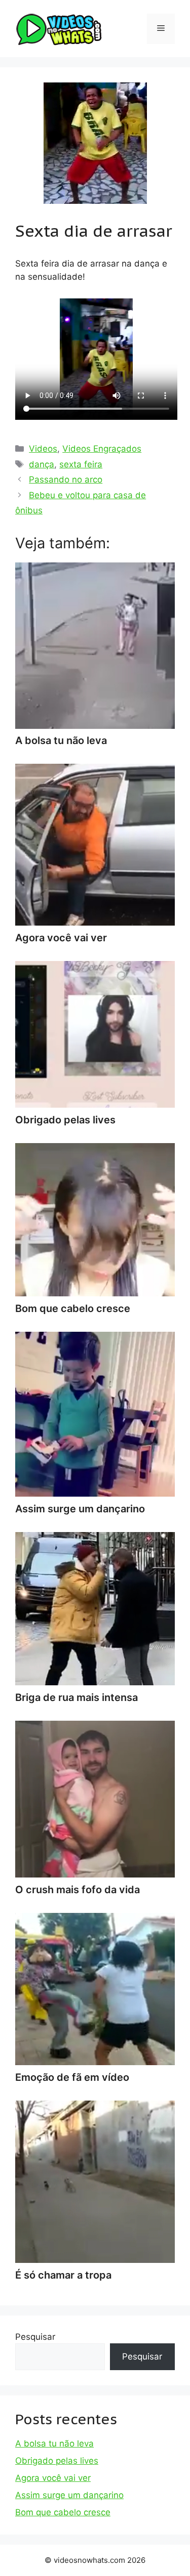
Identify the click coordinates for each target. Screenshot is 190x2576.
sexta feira (81, 464)
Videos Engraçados (102, 449)
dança (42, 464)
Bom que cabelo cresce (63, 2512)
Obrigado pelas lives (57, 2461)
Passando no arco (66, 479)
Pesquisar (35, 2337)
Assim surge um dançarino (69, 2495)
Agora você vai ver (53, 2478)
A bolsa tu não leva (54, 2443)
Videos (43, 449)
